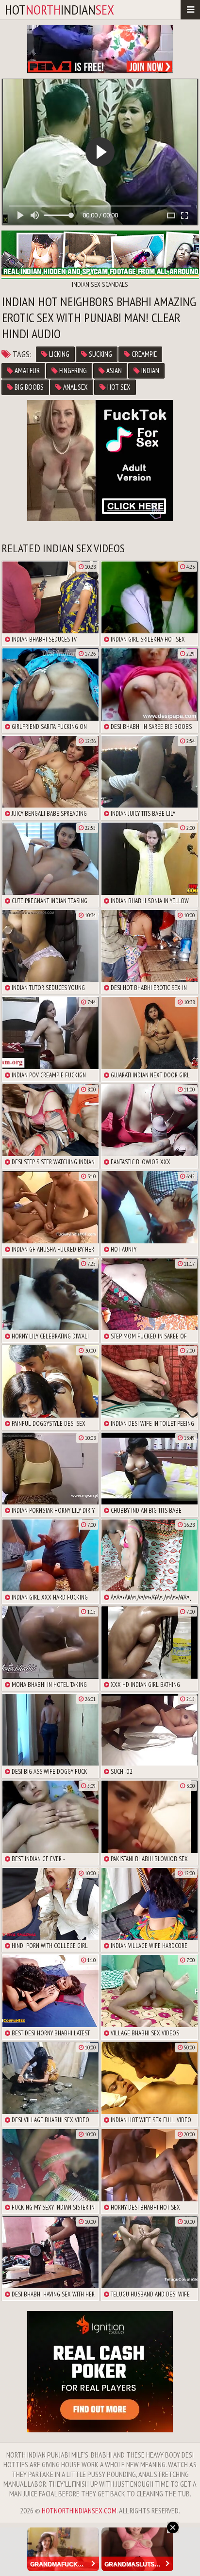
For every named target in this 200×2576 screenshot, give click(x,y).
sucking (100, 354)
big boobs (28, 387)
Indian (150, 371)
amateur (26, 371)
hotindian (59, 9)
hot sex (118, 387)
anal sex (75, 387)
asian (113, 371)
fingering (72, 371)
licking (58, 354)
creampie (143, 354)
